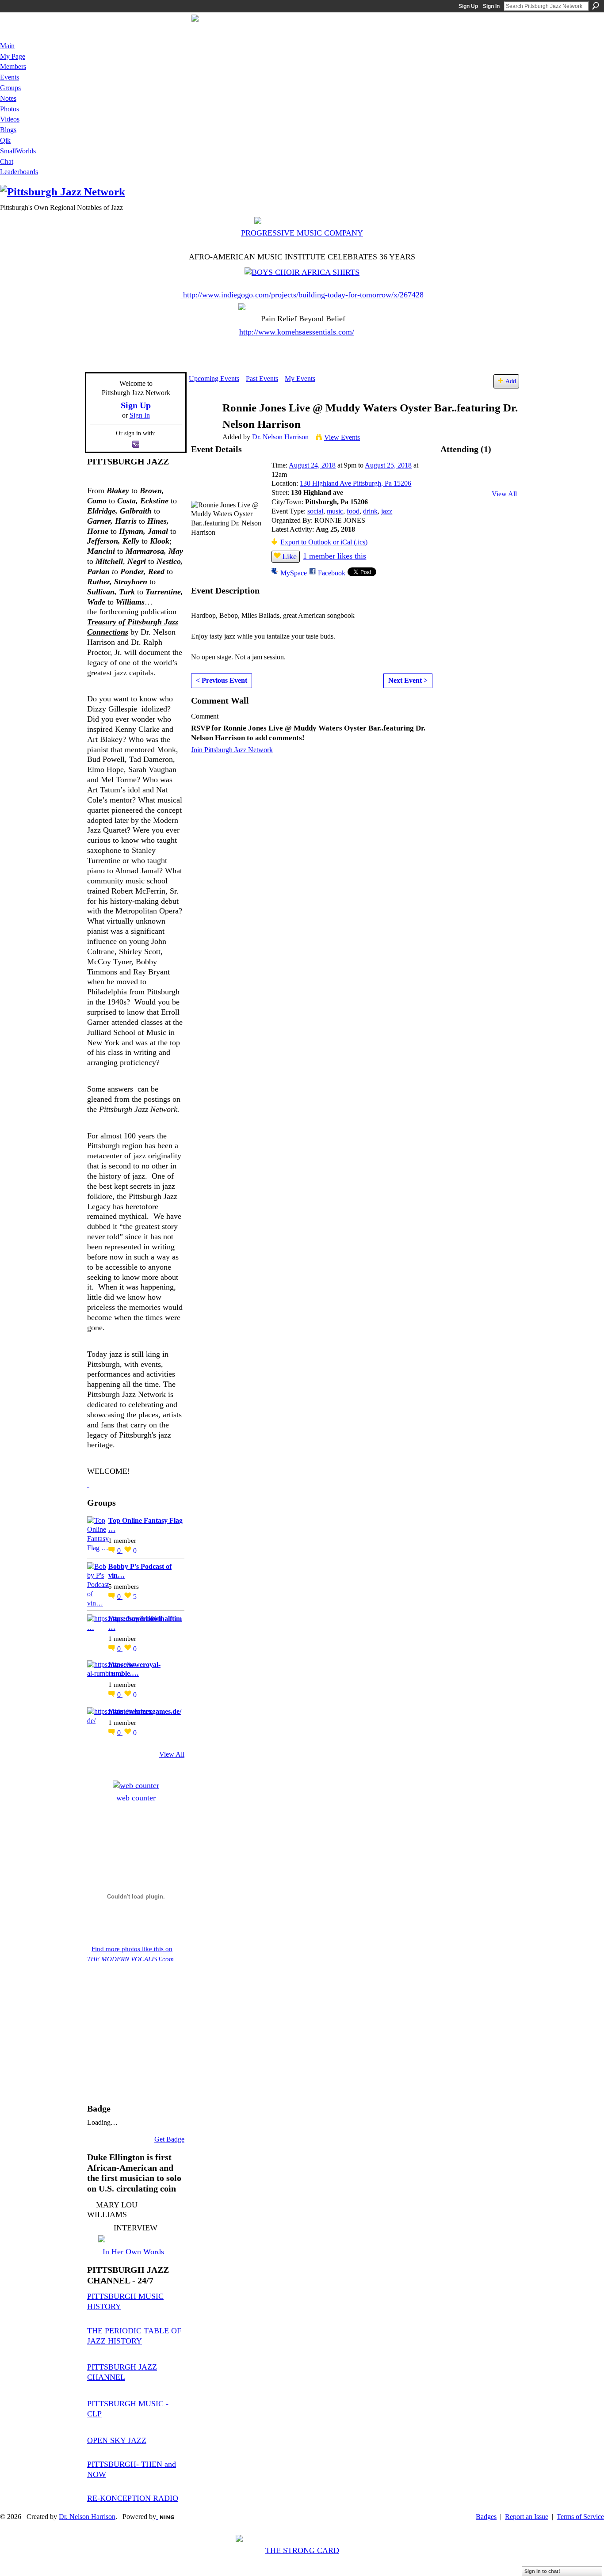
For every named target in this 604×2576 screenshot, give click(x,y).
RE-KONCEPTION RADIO (133, 2498)
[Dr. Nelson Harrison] (203, 425)
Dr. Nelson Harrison (280, 437)
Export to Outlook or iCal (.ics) (324, 542)
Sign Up (468, 6)
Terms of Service (580, 2517)
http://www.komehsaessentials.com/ (297, 332)
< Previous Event (222, 680)
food (353, 511)
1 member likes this (334, 556)
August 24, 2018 (312, 465)
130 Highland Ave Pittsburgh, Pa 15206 (356, 483)
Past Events (262, 379)
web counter (136, 1798)
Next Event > (408, 680)
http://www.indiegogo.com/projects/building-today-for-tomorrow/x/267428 (303, 295)
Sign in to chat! (542, 2571)
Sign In (491, 6)
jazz (387, 511)
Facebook (332, 573)
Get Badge (169, 2139)
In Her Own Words (133, 2252)
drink (370, 511)
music (335, 511)
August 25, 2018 (388, 465)
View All (172, 1754)
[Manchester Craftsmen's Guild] (88, 1484)
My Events (300, 379)
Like (289, 556)
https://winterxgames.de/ (145, 1711)
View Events (342, 437)
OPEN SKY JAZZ (117, 2440)
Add (511, 381)
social (315, 511)
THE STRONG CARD (302, 2550)
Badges (486, 2517)
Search (596, 6)
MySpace (294, 573)
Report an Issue (527, 2517)
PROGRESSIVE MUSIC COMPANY (302, 233)
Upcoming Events (214, 379)
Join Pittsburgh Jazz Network (232, 750)
